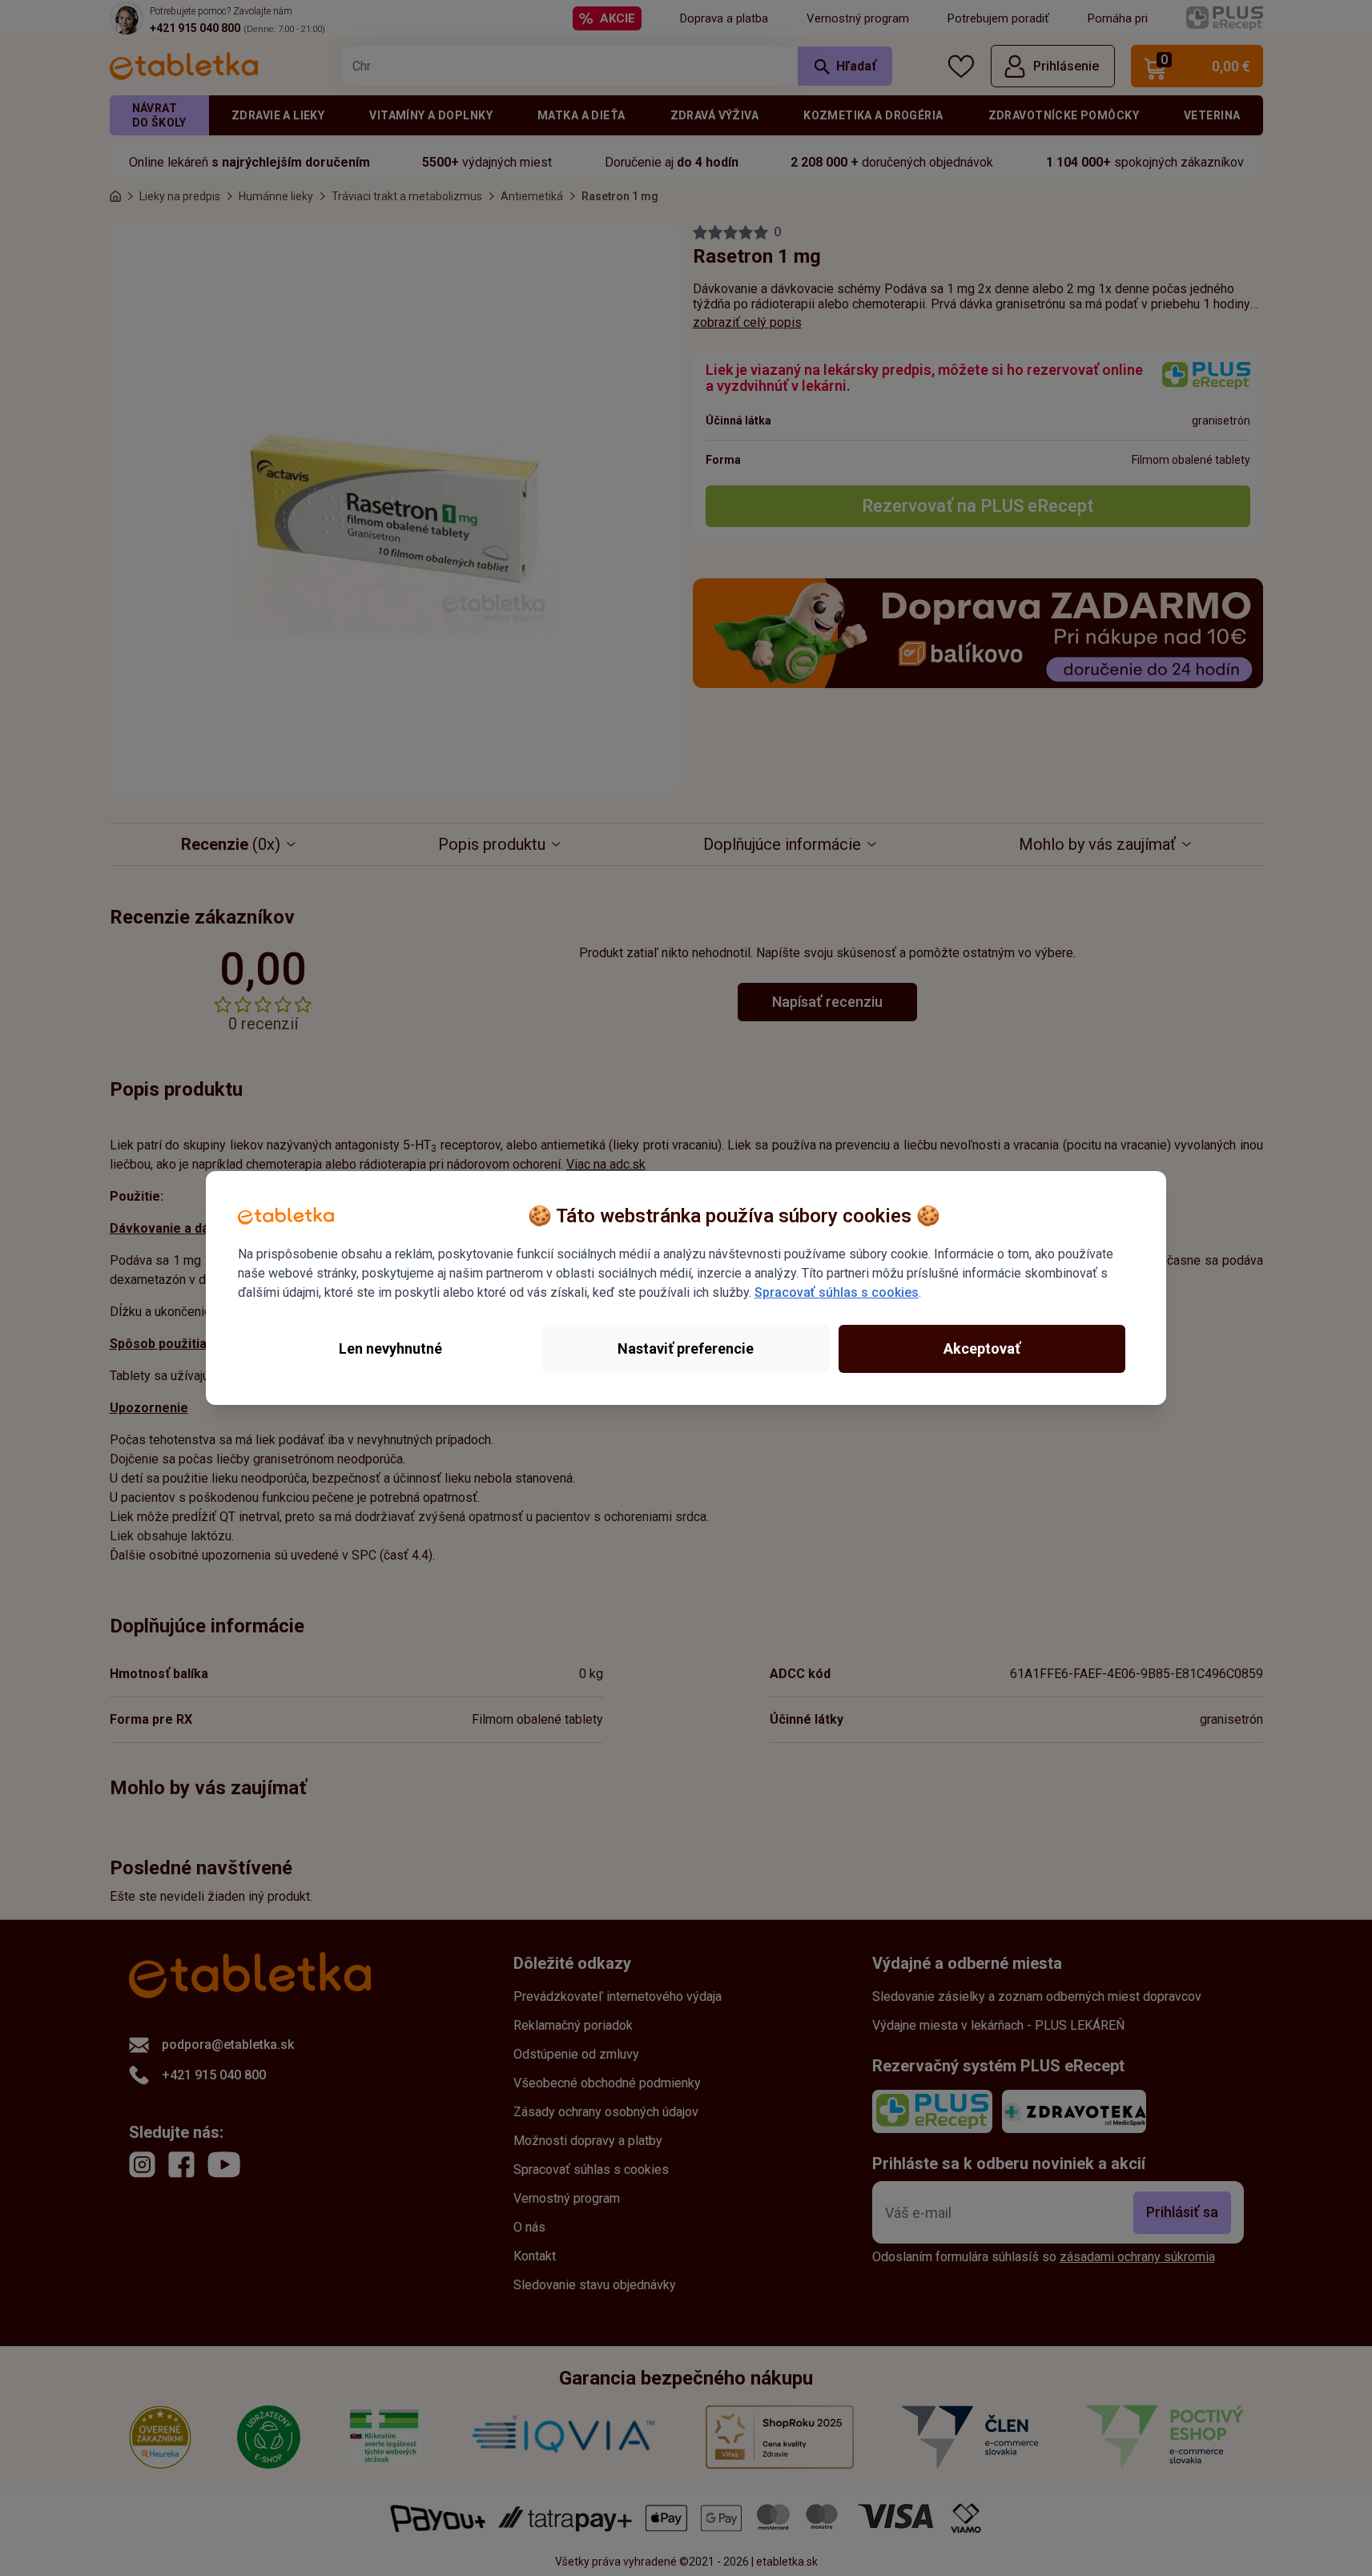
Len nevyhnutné (390, 1348)
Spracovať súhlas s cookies (837, 1292)
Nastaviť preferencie (686, 1348)
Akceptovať (982, 1348)
